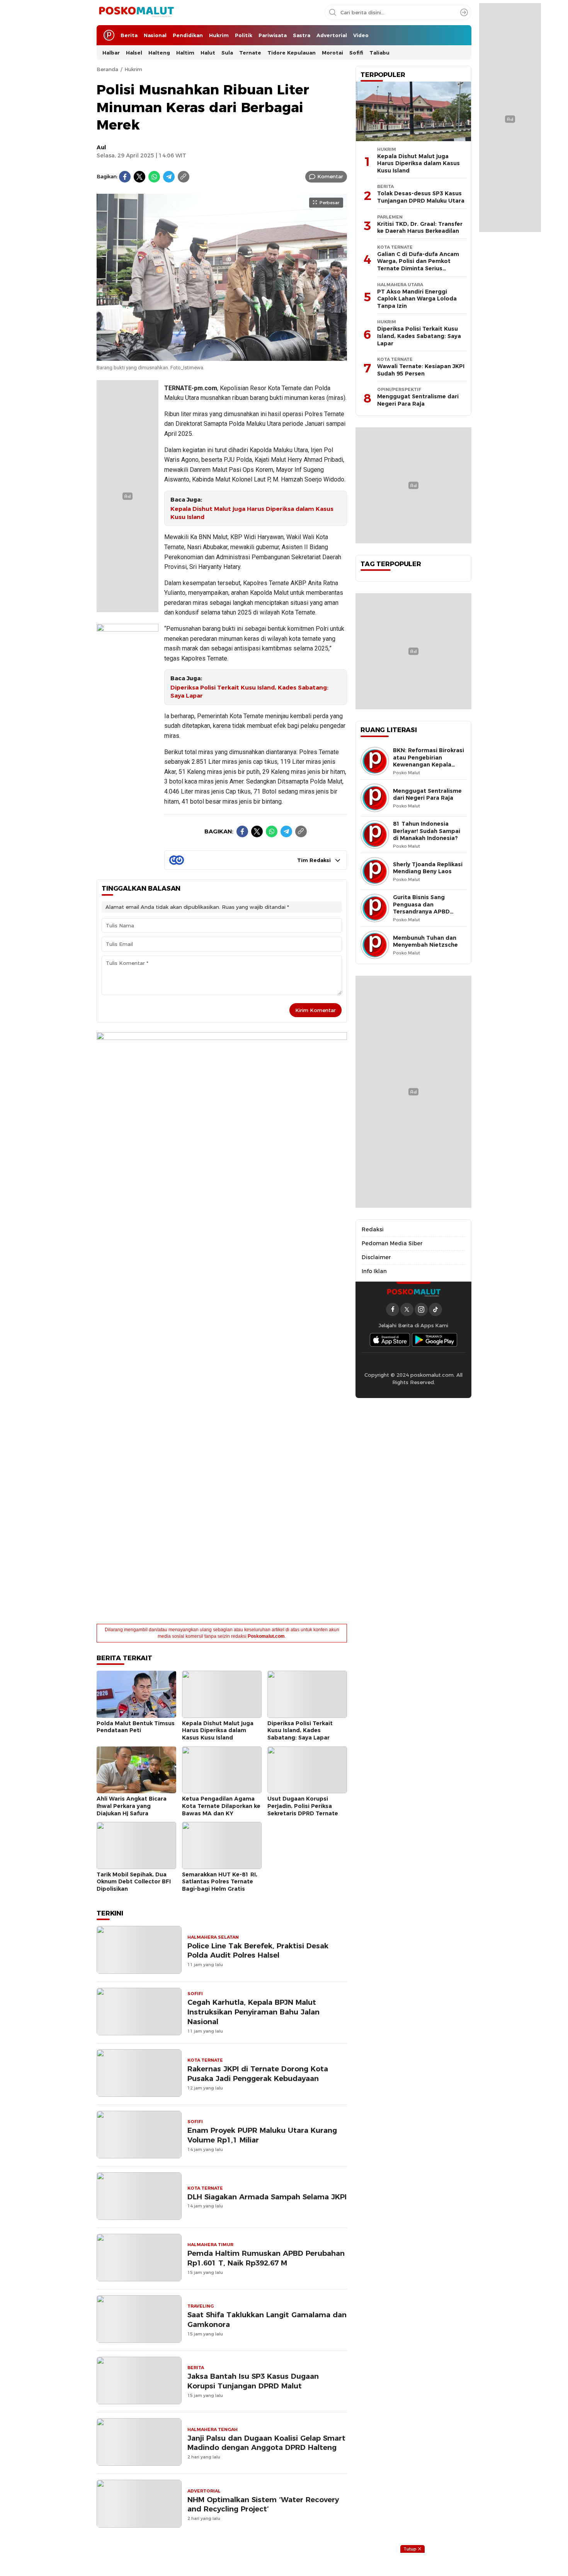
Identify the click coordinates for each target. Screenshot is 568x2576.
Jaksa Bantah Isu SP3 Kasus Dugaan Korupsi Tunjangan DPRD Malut (253, 2381)
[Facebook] (125, 177)
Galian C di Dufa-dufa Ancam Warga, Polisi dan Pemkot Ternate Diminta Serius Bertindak (418, 265)
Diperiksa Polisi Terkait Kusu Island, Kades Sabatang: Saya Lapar (249, 692)
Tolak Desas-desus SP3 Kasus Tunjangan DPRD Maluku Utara (421, 197)
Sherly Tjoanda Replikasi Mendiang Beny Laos (428, 868)
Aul (101, 147)
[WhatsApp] (154, 177)
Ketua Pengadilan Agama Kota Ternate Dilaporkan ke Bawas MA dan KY (221, 1806)
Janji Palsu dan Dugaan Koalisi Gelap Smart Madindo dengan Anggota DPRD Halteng (266, 2443)
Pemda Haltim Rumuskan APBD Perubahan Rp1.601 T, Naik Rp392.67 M (266, 2258)
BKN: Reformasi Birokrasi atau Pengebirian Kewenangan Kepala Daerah (429, 761)
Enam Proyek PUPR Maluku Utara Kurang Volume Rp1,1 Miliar (262, 2135)
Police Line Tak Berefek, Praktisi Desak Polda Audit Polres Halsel (258, 1951)
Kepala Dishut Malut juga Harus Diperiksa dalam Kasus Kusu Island (252, 513)
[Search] (464, 12)
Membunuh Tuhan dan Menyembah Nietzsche (425, 941)
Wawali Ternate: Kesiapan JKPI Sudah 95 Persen (421, 370)
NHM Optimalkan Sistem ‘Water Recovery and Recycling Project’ (263, 2504)
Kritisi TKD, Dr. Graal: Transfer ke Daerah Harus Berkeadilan (420, 228)
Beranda (107, 69)
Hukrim (133, 69)
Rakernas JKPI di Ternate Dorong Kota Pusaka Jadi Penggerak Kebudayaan (258, 2074)
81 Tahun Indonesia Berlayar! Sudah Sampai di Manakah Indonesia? (427, 831)
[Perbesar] (222, 357)
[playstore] (435, 1340)
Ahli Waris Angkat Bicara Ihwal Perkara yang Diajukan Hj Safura (132, 1806)
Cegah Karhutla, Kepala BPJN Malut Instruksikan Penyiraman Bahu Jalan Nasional (253, 2012)
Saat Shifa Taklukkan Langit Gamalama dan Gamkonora (267, 2320)
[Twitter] (139, 177)
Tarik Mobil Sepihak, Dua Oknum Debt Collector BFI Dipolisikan (134, 1882)
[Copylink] (184, 177)
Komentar (330, 176)
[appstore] (390, 1340)
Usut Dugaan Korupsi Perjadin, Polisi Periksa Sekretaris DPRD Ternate (303, 1806)
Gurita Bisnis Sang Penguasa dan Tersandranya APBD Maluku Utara (421, 908)
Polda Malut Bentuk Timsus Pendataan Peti (136, 1727)
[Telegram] (169, 177)
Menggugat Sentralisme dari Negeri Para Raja (418, 400)
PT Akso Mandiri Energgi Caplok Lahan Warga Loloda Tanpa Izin (417, 299)
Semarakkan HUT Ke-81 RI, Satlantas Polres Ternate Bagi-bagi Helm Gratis (220, 1882)
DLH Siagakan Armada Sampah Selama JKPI (267, 2197)
